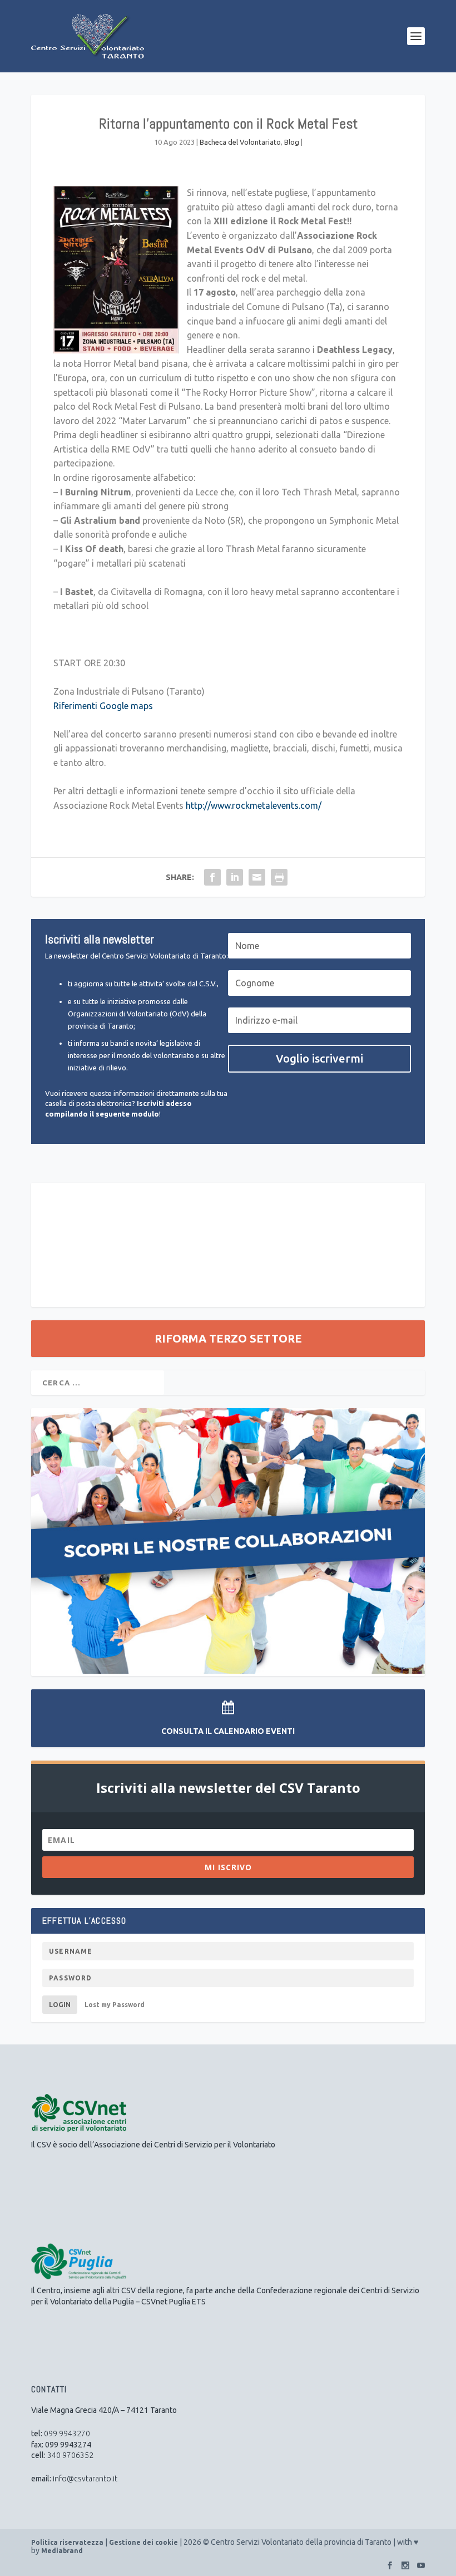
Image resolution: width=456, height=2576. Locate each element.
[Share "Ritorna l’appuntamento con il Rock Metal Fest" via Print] (279, 877)
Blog (292, 142)
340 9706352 (70, 2455)
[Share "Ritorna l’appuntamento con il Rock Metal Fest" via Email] (257, 877)
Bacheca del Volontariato (240, 142)
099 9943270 (67, 2434)
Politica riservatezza (67, 2542)
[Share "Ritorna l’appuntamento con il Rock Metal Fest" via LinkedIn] (235, 877)
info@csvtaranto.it (85, 2479)
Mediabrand (62, 2551)
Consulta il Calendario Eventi (228, 1731)
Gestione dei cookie (143, 2542)
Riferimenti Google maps (103, 706)
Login (60, 2005)
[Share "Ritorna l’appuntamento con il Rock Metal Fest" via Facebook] (212, 877)
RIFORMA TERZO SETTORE (228, 1338)
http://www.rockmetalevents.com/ (254, 805)
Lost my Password (115, 2005)
